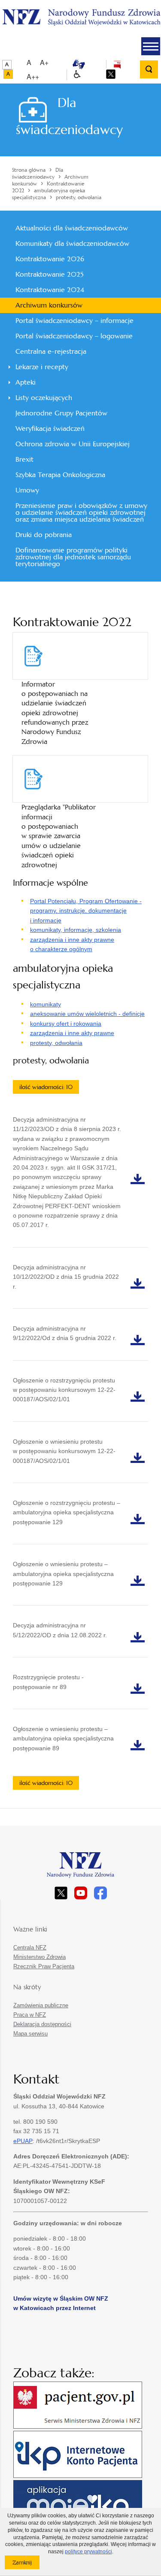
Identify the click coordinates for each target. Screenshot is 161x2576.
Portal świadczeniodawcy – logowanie (74, 336)
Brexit (24, 459)
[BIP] (117, 64)
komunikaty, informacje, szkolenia (76, 930)
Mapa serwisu (30, 2034)
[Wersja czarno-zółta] (8, 74)
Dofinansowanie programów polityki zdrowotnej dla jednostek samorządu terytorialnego (73, 557)
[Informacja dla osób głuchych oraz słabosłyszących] (79, 64)
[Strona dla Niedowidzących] (77, 75)
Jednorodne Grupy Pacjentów (61, 413)
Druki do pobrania (44, 535)
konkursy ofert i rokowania (66, 1024)
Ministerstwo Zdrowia (39, 1957)
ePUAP (23, 2141)
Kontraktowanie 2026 (50, 259)
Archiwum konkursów (49, 305)
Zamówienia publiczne (41, 2005)
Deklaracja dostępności (42, 2024)
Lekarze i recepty (42, 367)
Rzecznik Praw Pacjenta (44, 1966)
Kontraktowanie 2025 (49, 274)
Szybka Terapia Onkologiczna (60, 475)
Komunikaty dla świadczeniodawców (72, 243)
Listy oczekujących (44, 398)
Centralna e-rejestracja (51, 351)
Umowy (27, 490)
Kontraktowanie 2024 (50, 290)
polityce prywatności (88, 2552)
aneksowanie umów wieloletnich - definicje (87, 1014)
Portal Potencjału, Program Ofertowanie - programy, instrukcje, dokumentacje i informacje (86, 911)
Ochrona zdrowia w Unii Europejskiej (73, 444)
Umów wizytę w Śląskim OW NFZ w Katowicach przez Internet (61, 2303)
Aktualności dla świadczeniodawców (72, 228)
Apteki (26, 382)
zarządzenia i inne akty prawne (72, 1033)
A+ (44, 62)
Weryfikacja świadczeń (50, 428)
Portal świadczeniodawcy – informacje (74, 321)
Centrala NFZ (30, 1948)
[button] (151, 46)
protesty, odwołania (56, 1043)
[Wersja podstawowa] (7, 65)
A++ (33, 76)
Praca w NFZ (30, 2015)
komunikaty (46, 1004)
